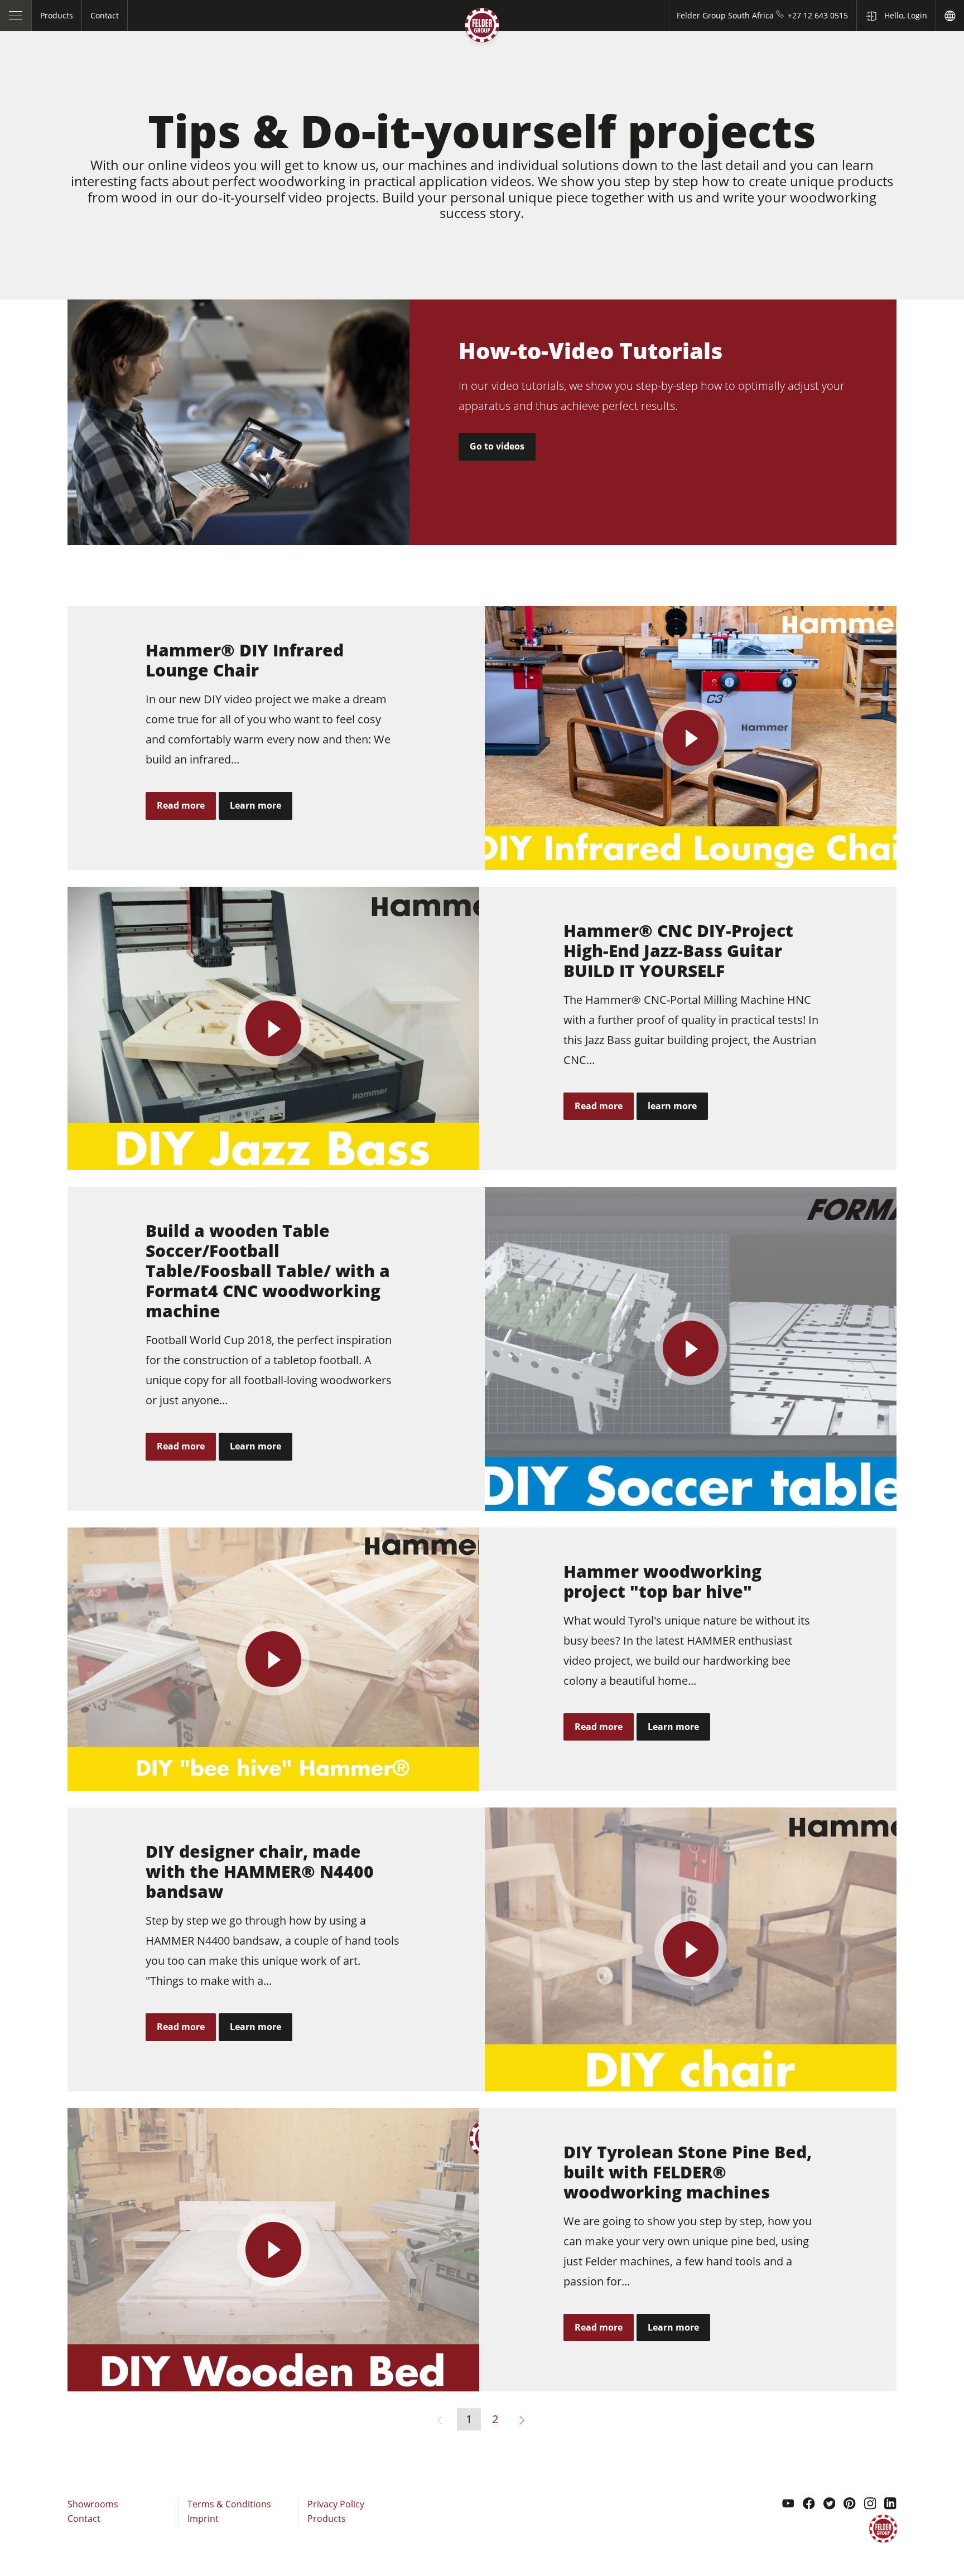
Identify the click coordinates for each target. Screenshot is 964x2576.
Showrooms (93, 2504)
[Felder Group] (482, 27)
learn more (672, 1106)
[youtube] (788, 2505)
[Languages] (950, 16)
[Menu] (16, 16)
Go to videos (497, 446)
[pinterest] (850, 2505)
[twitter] (830, 2505)
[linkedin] (890, 2505)
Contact (84, 2519)
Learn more (256, 805)
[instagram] (870, 2505)
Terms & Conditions (229, 2504)
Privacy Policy (336, 2504)
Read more (181, 805)
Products (327, 2519)
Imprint (203, 2519)
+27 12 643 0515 (818, 15)
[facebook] (809, 2505)
